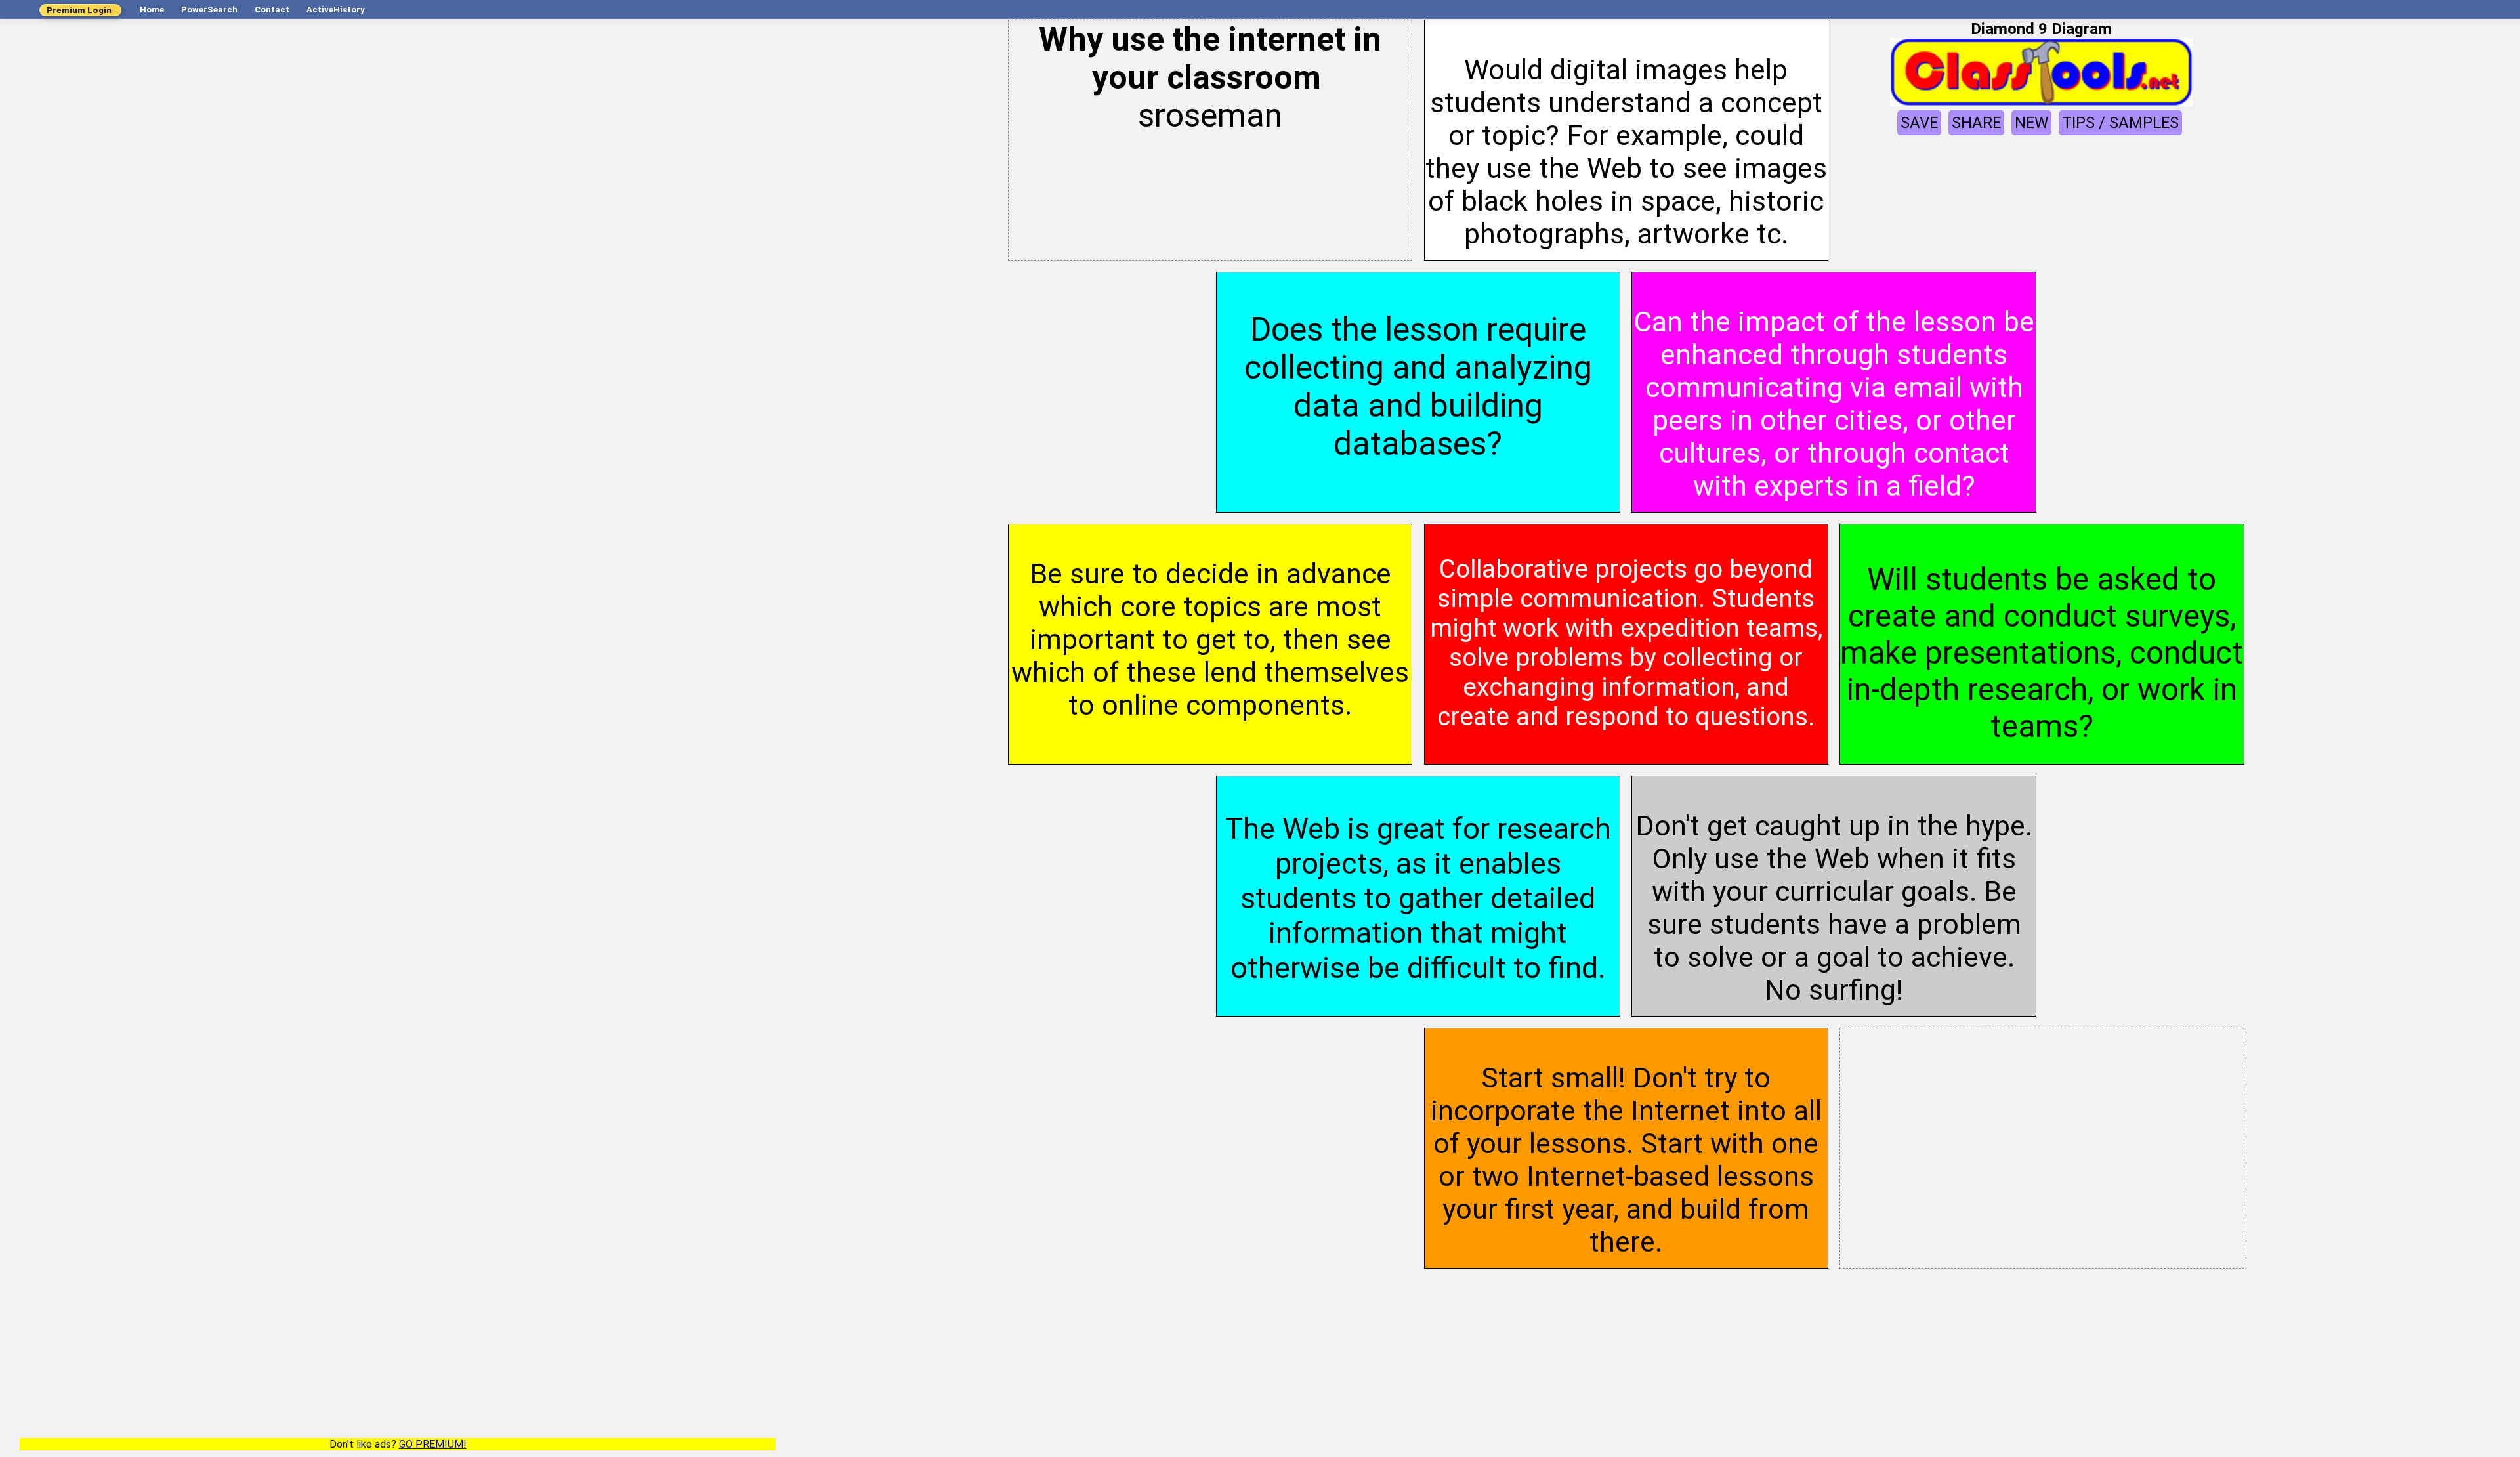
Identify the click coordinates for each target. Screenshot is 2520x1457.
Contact (272, 10)
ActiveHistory (336, 10)
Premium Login (79, 10)
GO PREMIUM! (433, 1444)
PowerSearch (209, 10)
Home (152, 10)
